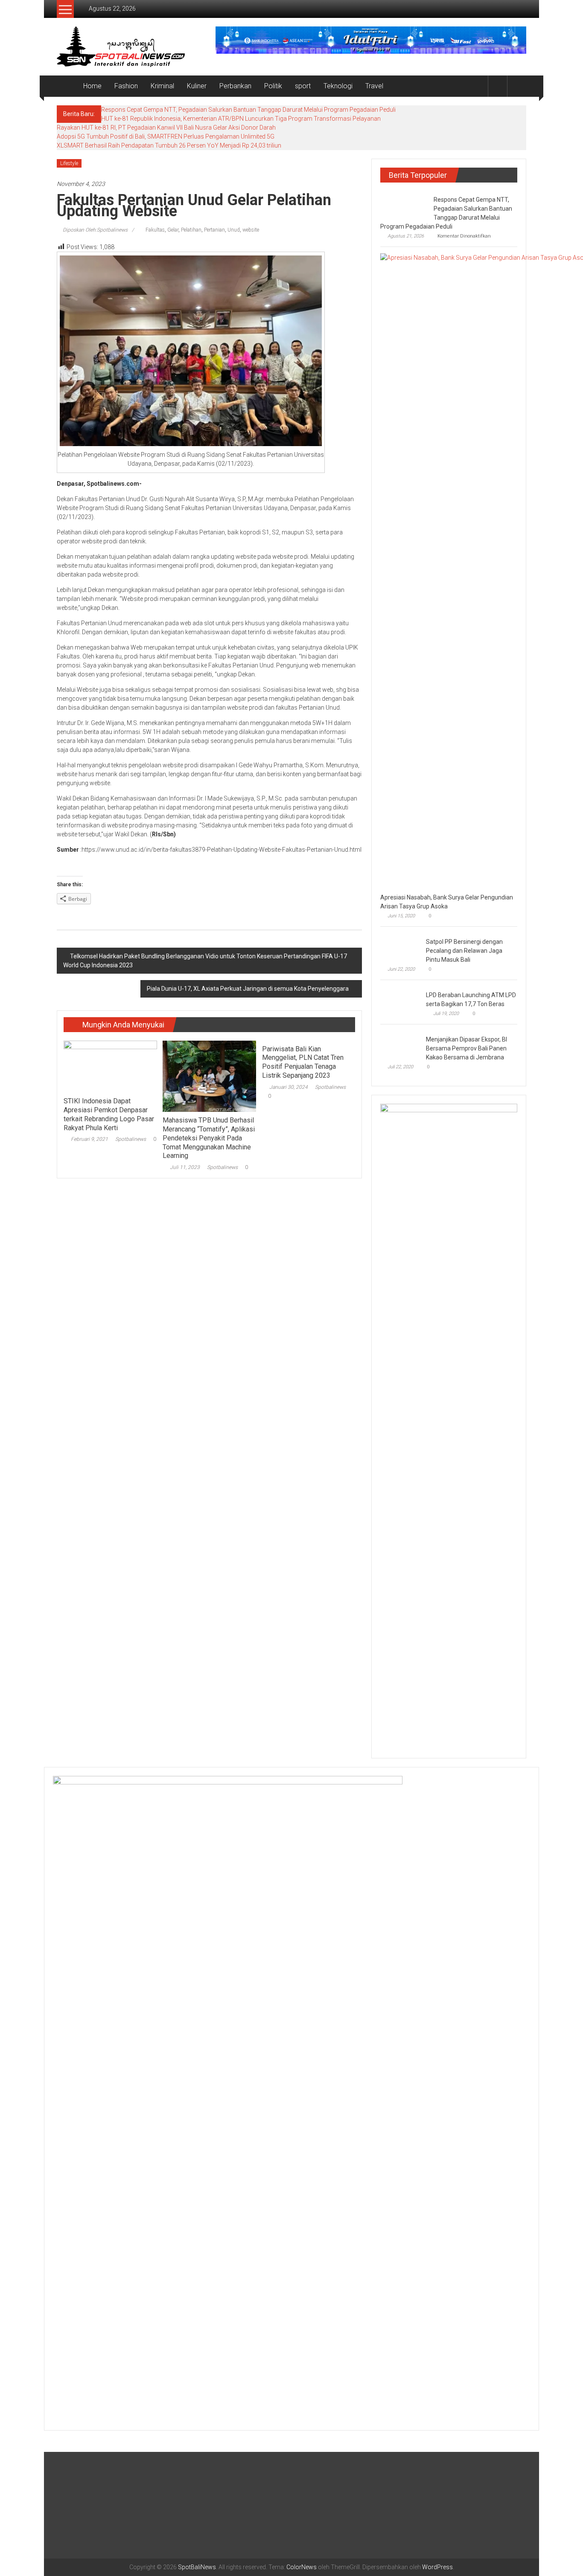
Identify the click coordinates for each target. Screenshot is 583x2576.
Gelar (173, 230)
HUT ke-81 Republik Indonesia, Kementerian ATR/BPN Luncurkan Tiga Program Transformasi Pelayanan (241, 119)
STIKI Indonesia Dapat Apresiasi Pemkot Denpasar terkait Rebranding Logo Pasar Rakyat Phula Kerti (109, 1114)
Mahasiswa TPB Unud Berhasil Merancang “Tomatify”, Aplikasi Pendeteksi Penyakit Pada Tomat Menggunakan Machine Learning (209, 1138)
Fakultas (155, 230)
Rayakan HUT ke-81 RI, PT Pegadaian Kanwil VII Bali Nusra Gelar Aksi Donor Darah (166, 128)
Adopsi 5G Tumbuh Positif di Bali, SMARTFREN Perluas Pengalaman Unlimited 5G (166, 136)
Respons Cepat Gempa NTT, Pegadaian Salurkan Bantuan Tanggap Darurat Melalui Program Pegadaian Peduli (248, 110)
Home (92, 86)
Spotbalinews (131, 1139)
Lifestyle (69, 163)
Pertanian (214, 230)
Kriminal (162, 86)
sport (303, 86)
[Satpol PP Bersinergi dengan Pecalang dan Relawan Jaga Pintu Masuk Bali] (401, 948)
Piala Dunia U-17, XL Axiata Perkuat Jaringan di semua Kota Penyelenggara (248, 989)
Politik (273, 86)
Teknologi (338, 86)
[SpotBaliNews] (67, 86)
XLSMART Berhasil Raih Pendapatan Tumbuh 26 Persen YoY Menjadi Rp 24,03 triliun (169, 145)
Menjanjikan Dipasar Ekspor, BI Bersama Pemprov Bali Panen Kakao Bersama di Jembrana (466, 1048)
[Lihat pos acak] (517, 86)
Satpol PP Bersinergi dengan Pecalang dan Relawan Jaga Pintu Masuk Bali (464, 951)
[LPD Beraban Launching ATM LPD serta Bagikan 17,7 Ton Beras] (401, 1001)
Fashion (126, 86)
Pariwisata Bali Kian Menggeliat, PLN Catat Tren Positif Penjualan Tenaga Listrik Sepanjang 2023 (303, 1062)
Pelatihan (191, 230)
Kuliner (197, 86)
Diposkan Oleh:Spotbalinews (95, 230)
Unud (234, 230)
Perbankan (235, 86)
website (251, 230)
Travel (374, 86)
